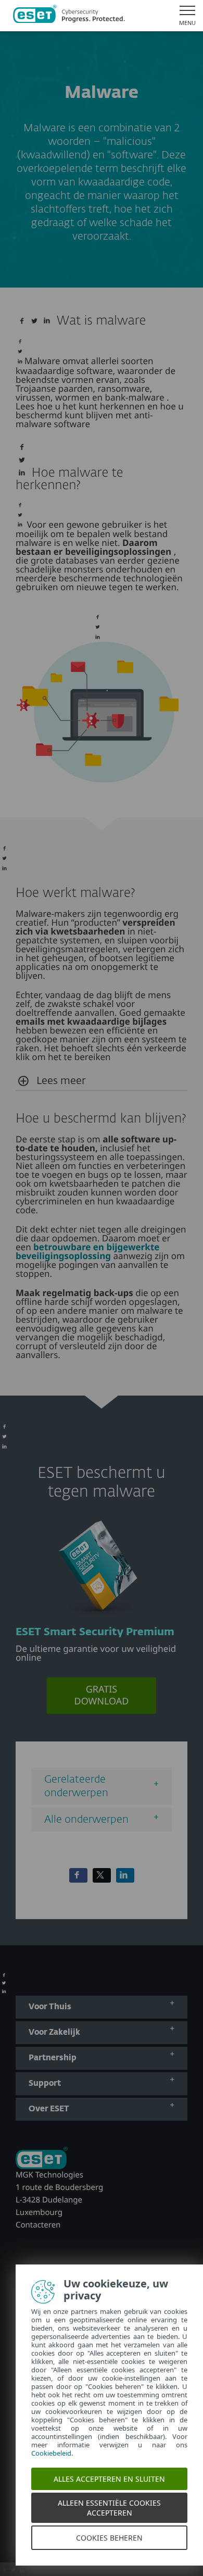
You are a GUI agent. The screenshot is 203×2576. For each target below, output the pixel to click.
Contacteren (38, 2225)
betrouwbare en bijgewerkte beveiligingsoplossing (87, 1251)
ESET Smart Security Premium (95, 1632)
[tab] (102, 1786)
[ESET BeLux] (42, 2158)
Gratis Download (102, 1695)
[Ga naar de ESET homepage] (69, 16)
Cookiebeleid (51, 2453)
